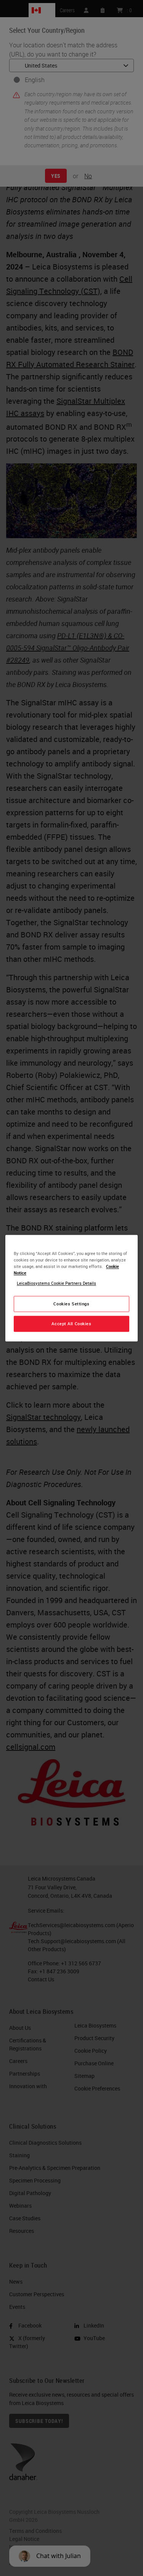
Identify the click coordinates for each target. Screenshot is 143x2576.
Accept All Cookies (71, 1323)
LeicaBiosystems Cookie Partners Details (56, 1283)
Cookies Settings (71, 1304)
